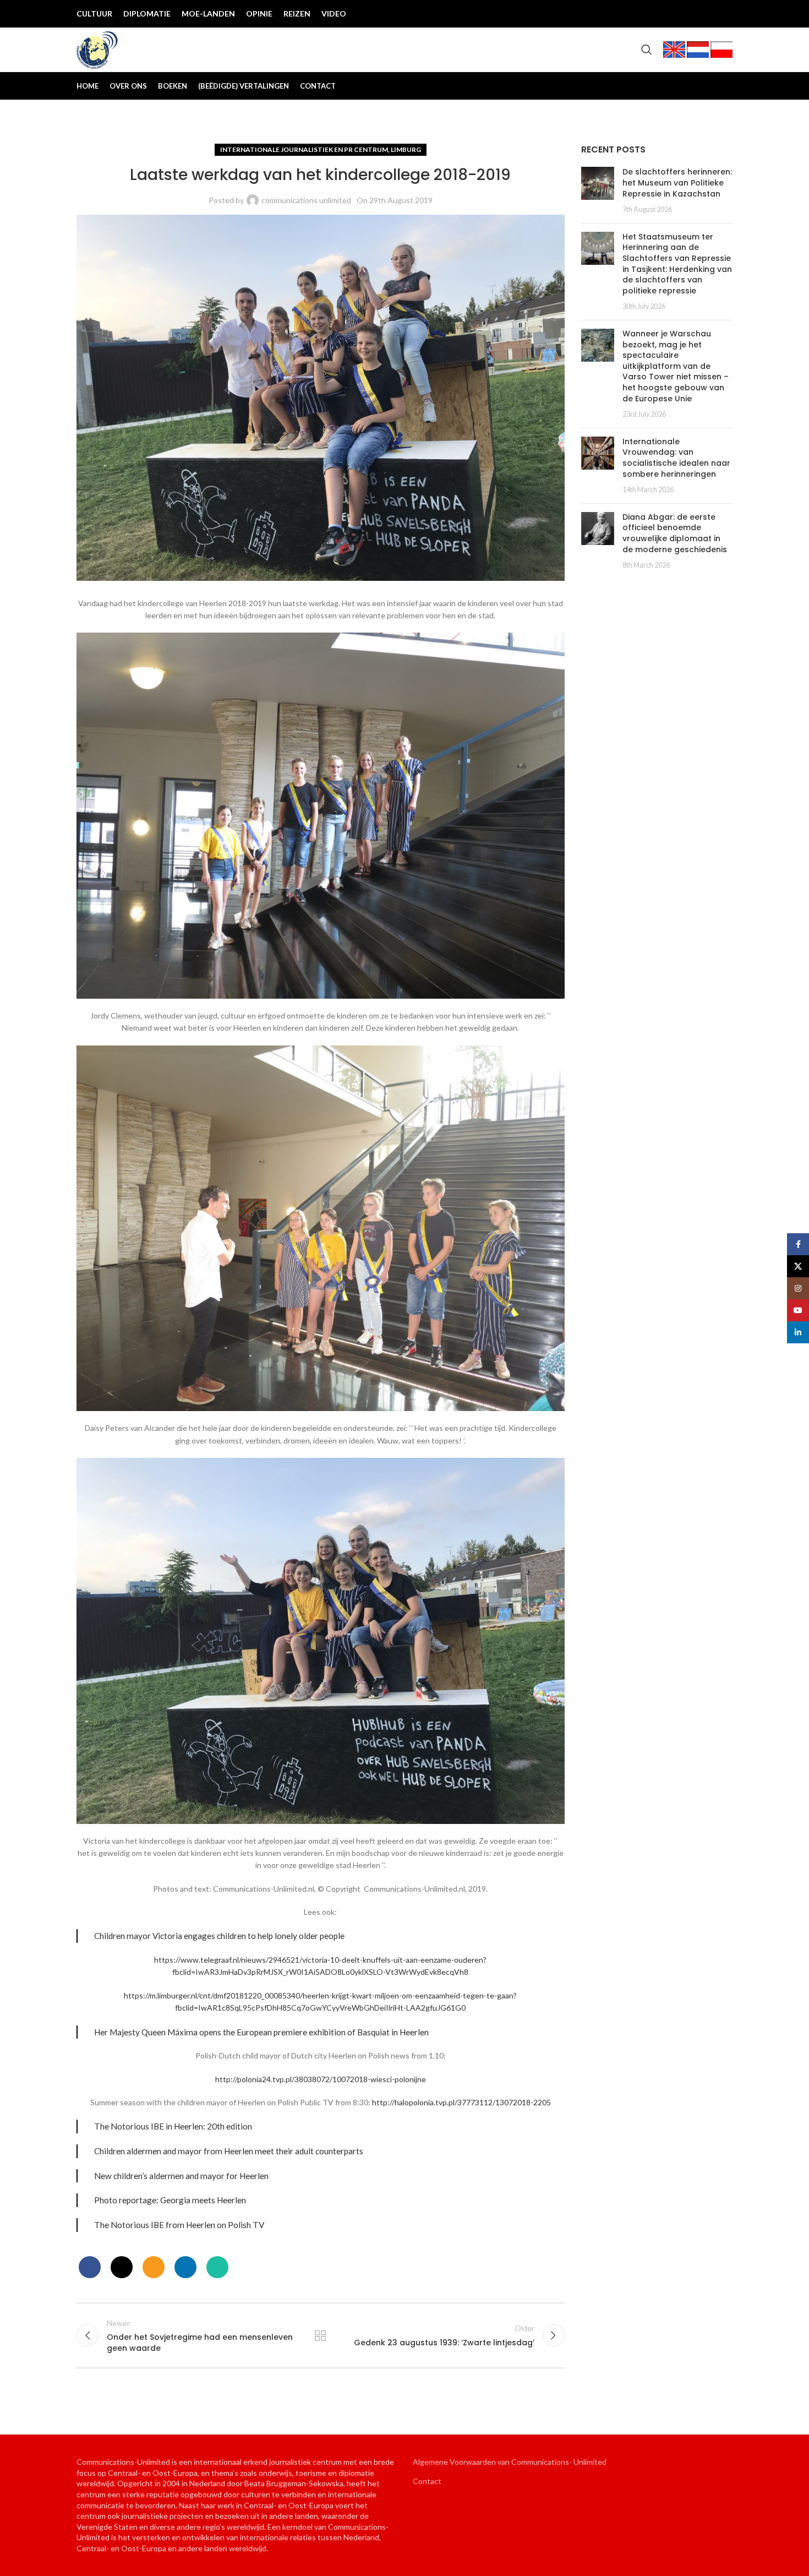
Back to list (320, 2335)
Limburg (406, 149)
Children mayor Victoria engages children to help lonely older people (219, 1936)
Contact (427, 2481)
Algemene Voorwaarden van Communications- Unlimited (510, 2462)
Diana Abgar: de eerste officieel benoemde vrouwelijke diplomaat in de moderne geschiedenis (675, 533)
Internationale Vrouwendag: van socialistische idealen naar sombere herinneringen (676, 458)
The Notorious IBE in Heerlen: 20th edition (173, 2126)
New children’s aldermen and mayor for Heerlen (181, 2176)
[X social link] (671, 14)
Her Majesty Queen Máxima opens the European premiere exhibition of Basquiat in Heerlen (261, 2032)
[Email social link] (154, 2267)
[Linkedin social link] (724, 14)
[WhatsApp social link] (217, 2267)
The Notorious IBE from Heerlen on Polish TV (179, 2225)
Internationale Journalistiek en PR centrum (304, 149)
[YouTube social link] (706, 14)
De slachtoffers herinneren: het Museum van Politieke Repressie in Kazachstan (677, 183)
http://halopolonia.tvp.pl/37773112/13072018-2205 (461, 2102)
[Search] (647, 50)
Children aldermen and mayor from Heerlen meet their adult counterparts (229, 2151)
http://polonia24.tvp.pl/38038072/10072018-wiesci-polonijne (321, 2079)
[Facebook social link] (653, 14)
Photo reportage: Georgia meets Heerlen (170, 2200)
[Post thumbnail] (598, 190)
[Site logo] (97, 49)
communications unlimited (306, 200)
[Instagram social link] (688, 14)
